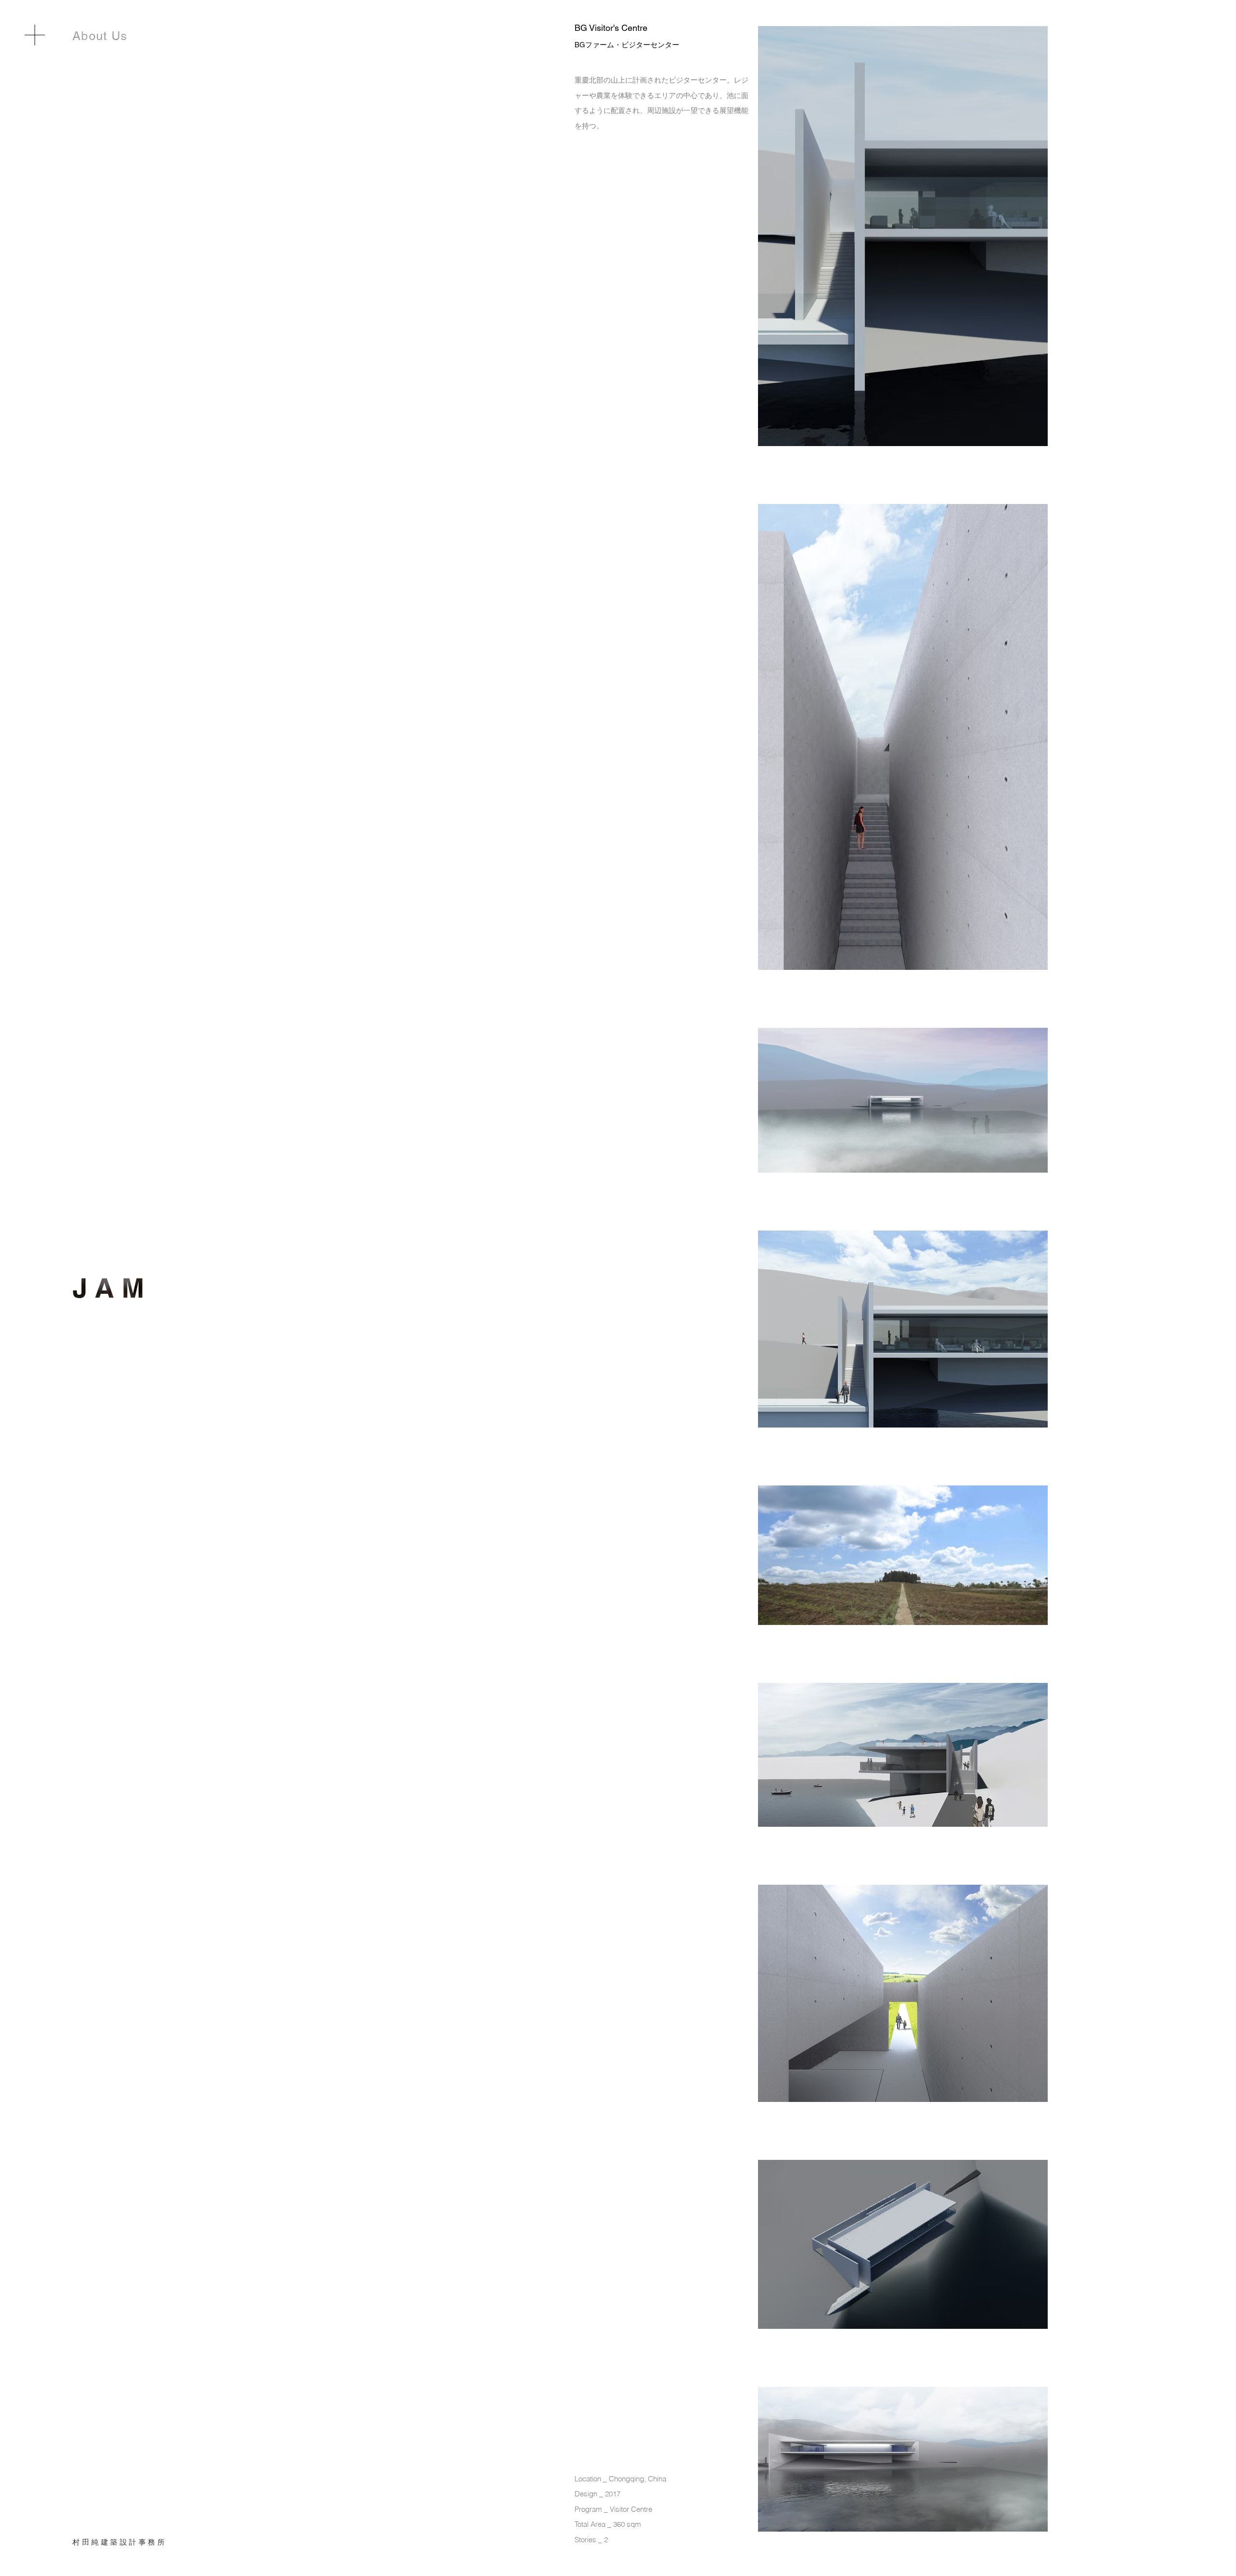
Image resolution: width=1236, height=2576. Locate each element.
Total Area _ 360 (600, 2524)
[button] (35, 35)
